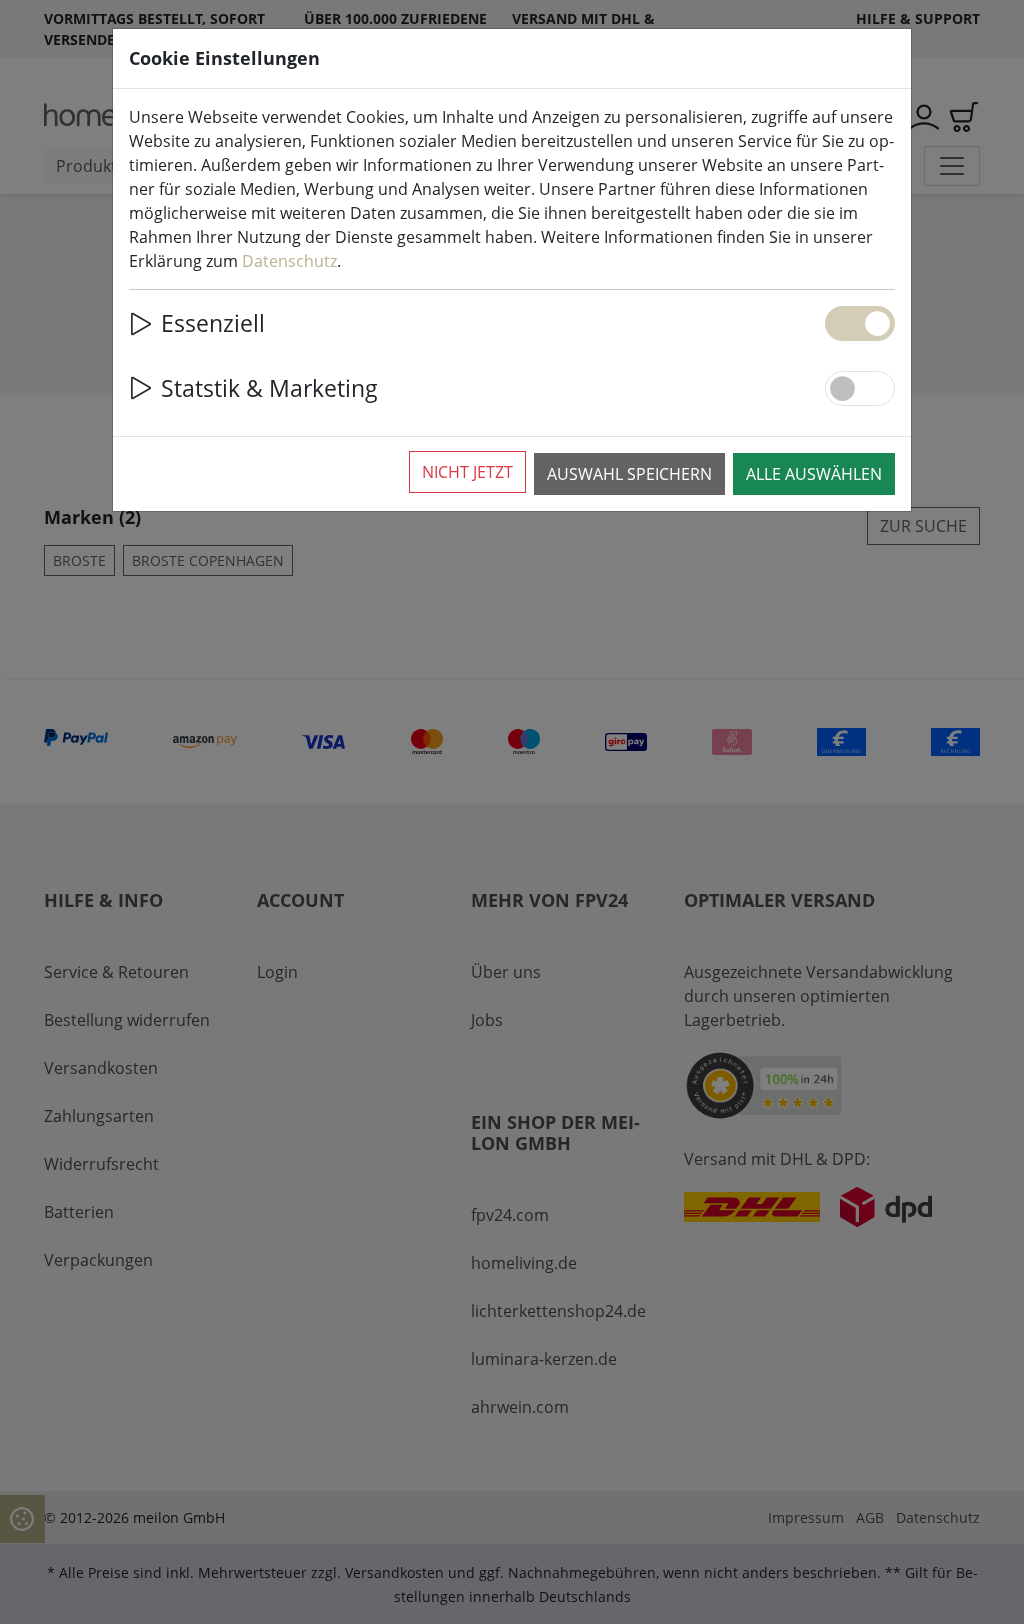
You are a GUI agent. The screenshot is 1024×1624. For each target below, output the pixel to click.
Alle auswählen (814, 474)
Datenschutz (289, 261)
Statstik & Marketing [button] (269, 388)
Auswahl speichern (629, 474)
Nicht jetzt (467, 472)
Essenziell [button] (213, 323)
